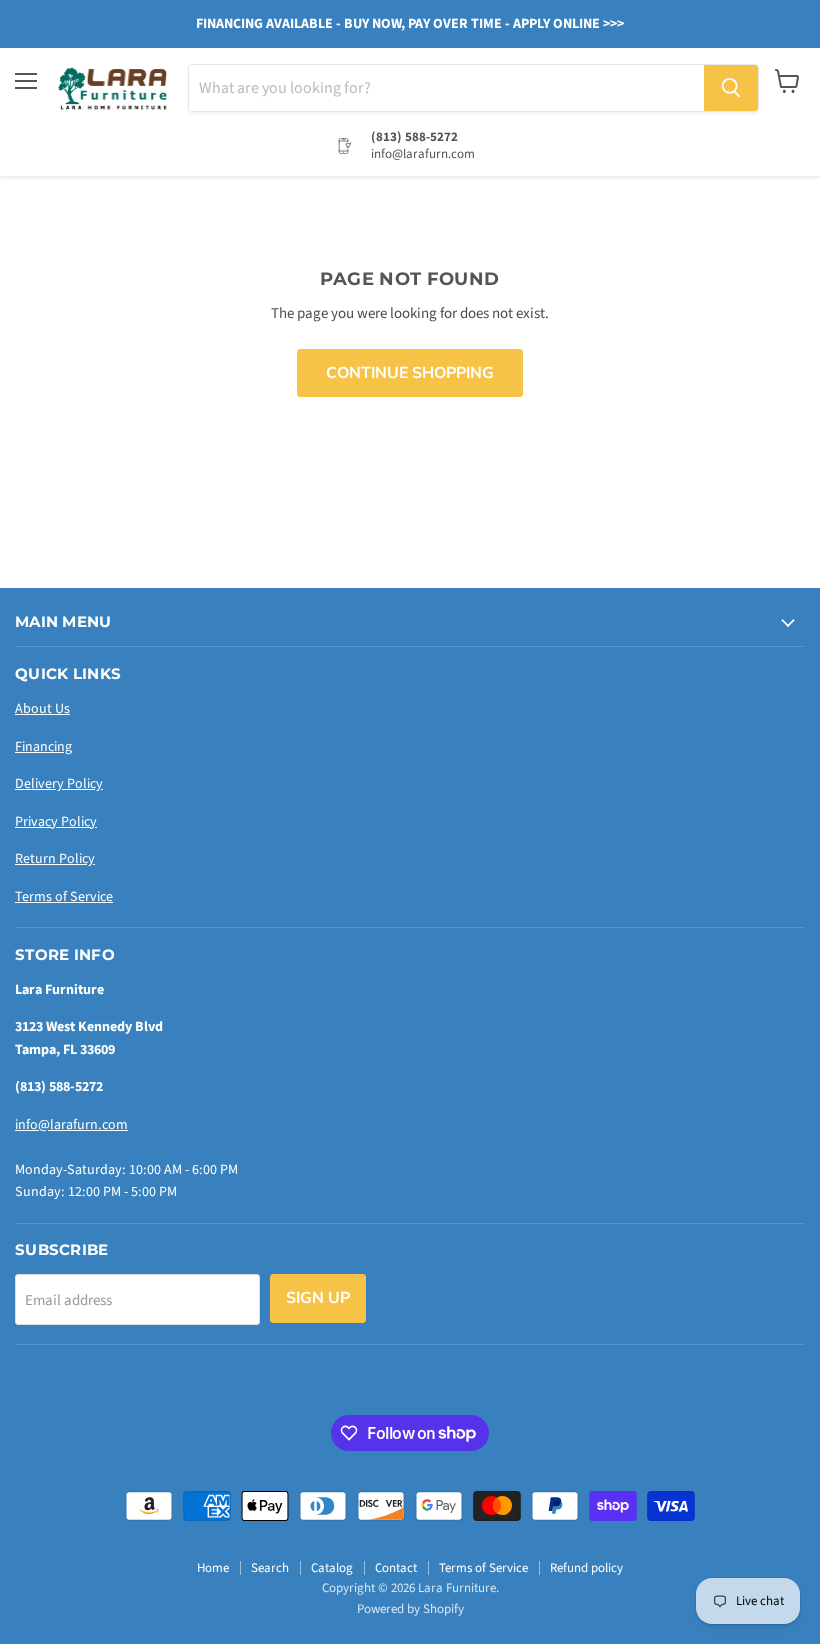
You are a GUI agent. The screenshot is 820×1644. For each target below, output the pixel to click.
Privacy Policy (56, 822)
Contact (396, 1568)
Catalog (332, 1568)
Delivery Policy (59, 784)
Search (270, 1568)
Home (213, 1568)
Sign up (318, 1298)
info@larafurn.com (71, 1125)
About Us (42, 709)
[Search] (731, 88)
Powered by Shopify (410, 1609)
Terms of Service (64, 897)
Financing (43, 747)
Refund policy (586, 1568)
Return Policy (55, 859)
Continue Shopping (410, 373)
